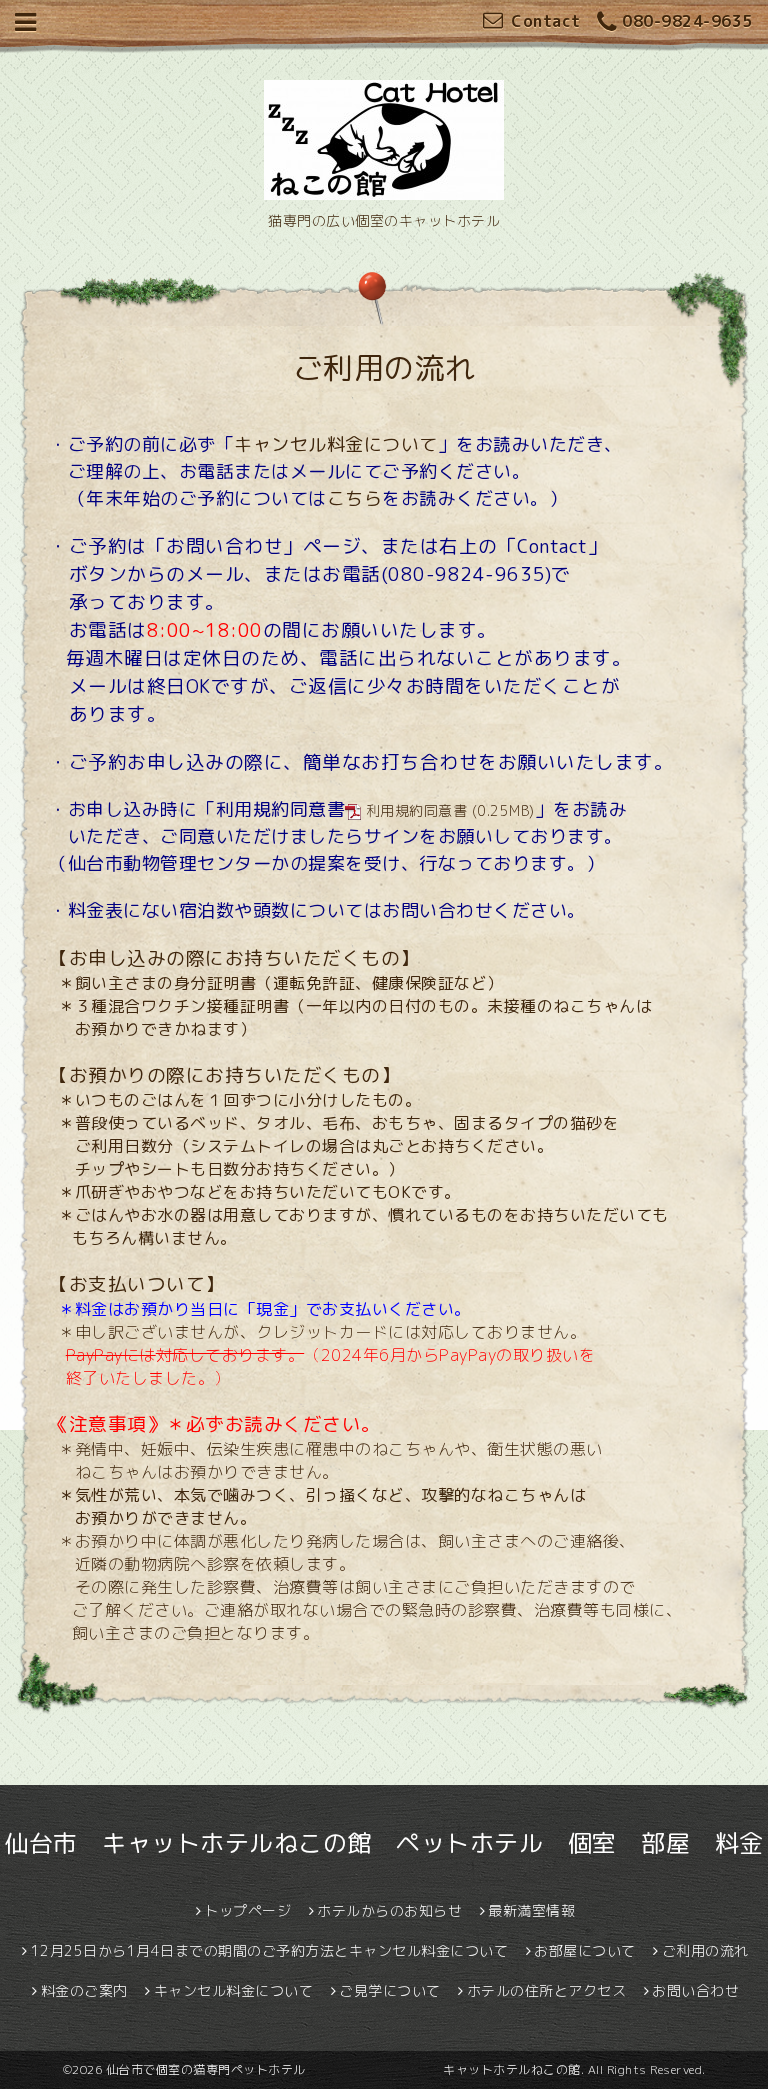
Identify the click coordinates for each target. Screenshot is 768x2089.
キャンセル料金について (336, 444)
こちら (355, 498)
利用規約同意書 (417, 810)
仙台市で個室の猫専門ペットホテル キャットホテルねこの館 (343, 2069)
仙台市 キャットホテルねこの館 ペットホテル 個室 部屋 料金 (384, 1843)
